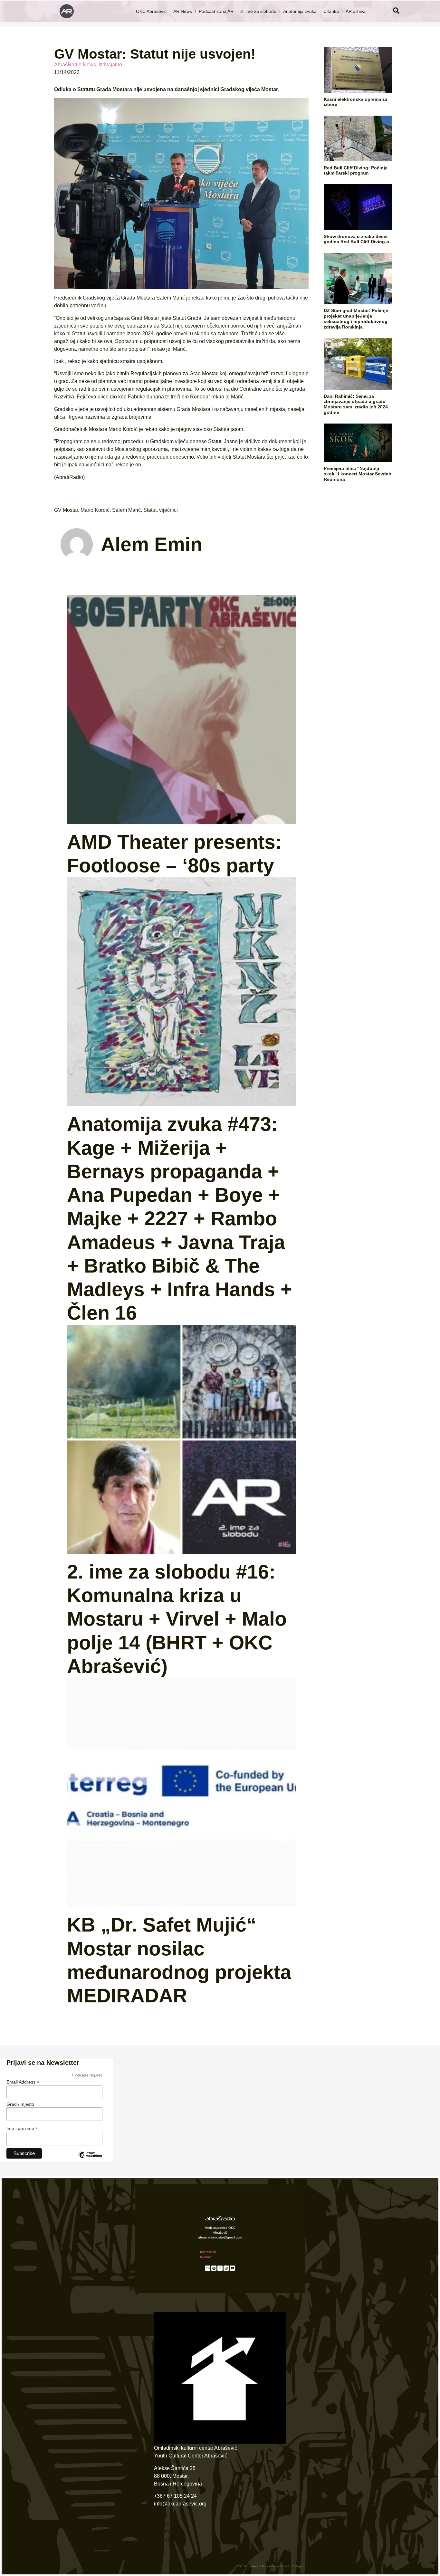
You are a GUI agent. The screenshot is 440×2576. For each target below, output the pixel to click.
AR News (183, 11)
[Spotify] (214, 2268)
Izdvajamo (110, 65)
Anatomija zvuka (300, 11)
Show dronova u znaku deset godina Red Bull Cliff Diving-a (356, 239)
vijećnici (168, 510)
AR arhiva (356, 11)
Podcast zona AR (216, 11)
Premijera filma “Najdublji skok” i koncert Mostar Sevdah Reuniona (358, 474)
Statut (150, 510)
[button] (396, 11)
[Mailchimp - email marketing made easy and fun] (90, 2160)
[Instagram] (226, 2268)
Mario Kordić (95, 510)
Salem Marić (126, 510)
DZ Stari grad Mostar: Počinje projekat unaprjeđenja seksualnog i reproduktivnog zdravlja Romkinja (356, 319)
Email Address (23, 2082)
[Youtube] (232, 2268)
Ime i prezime (22, 2128)
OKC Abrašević (151, 11)
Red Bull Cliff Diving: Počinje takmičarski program (356, 171)
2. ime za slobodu (258, 11)
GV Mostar (66, 510)
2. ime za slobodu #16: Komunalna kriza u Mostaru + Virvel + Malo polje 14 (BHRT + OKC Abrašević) (177, 1619)
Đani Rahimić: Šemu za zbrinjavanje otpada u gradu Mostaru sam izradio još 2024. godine (356, 404)
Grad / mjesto (20, 2104)
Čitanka (331, 11)
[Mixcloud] (208, 2268)
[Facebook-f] (220, 2268)
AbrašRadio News (75, 65)
